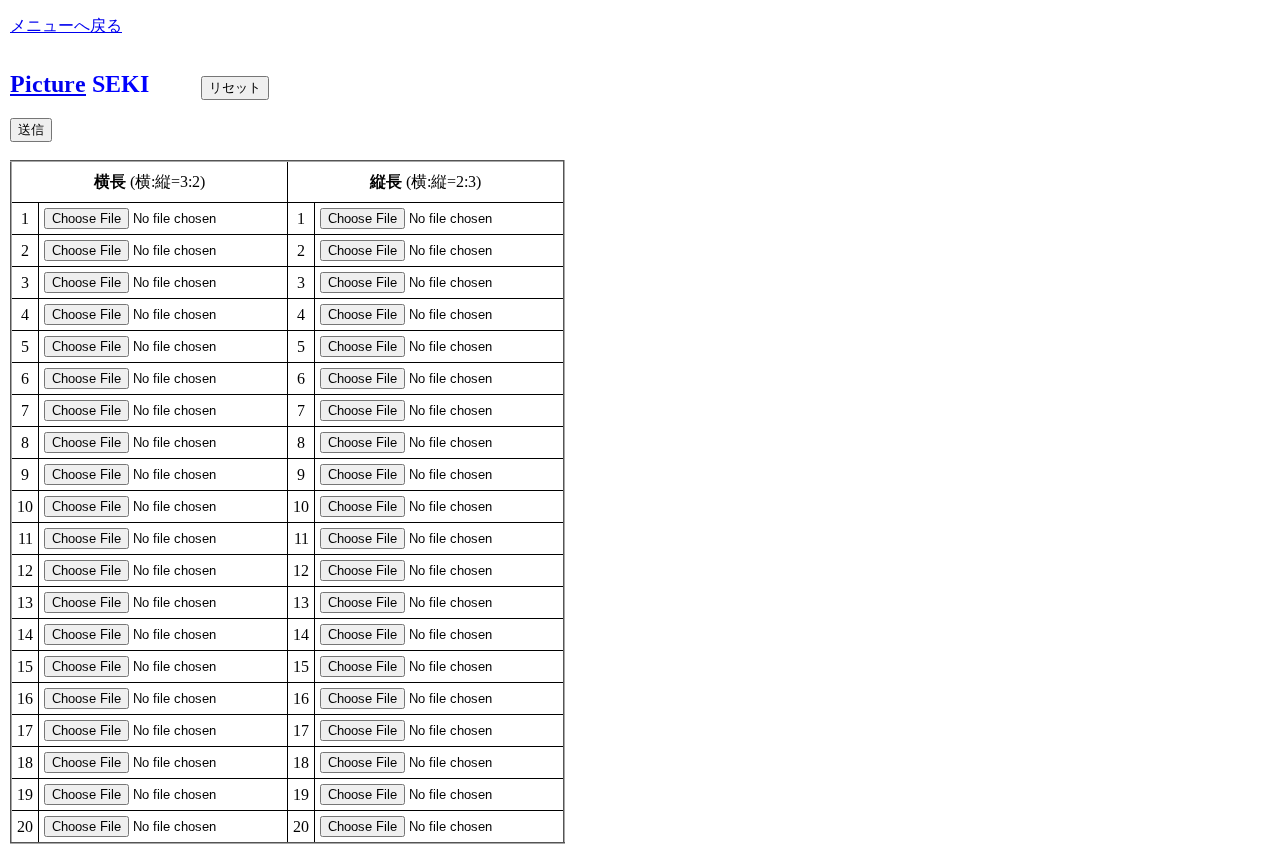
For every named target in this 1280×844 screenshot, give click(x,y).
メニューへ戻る (66, 25)
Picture (48, 84)
